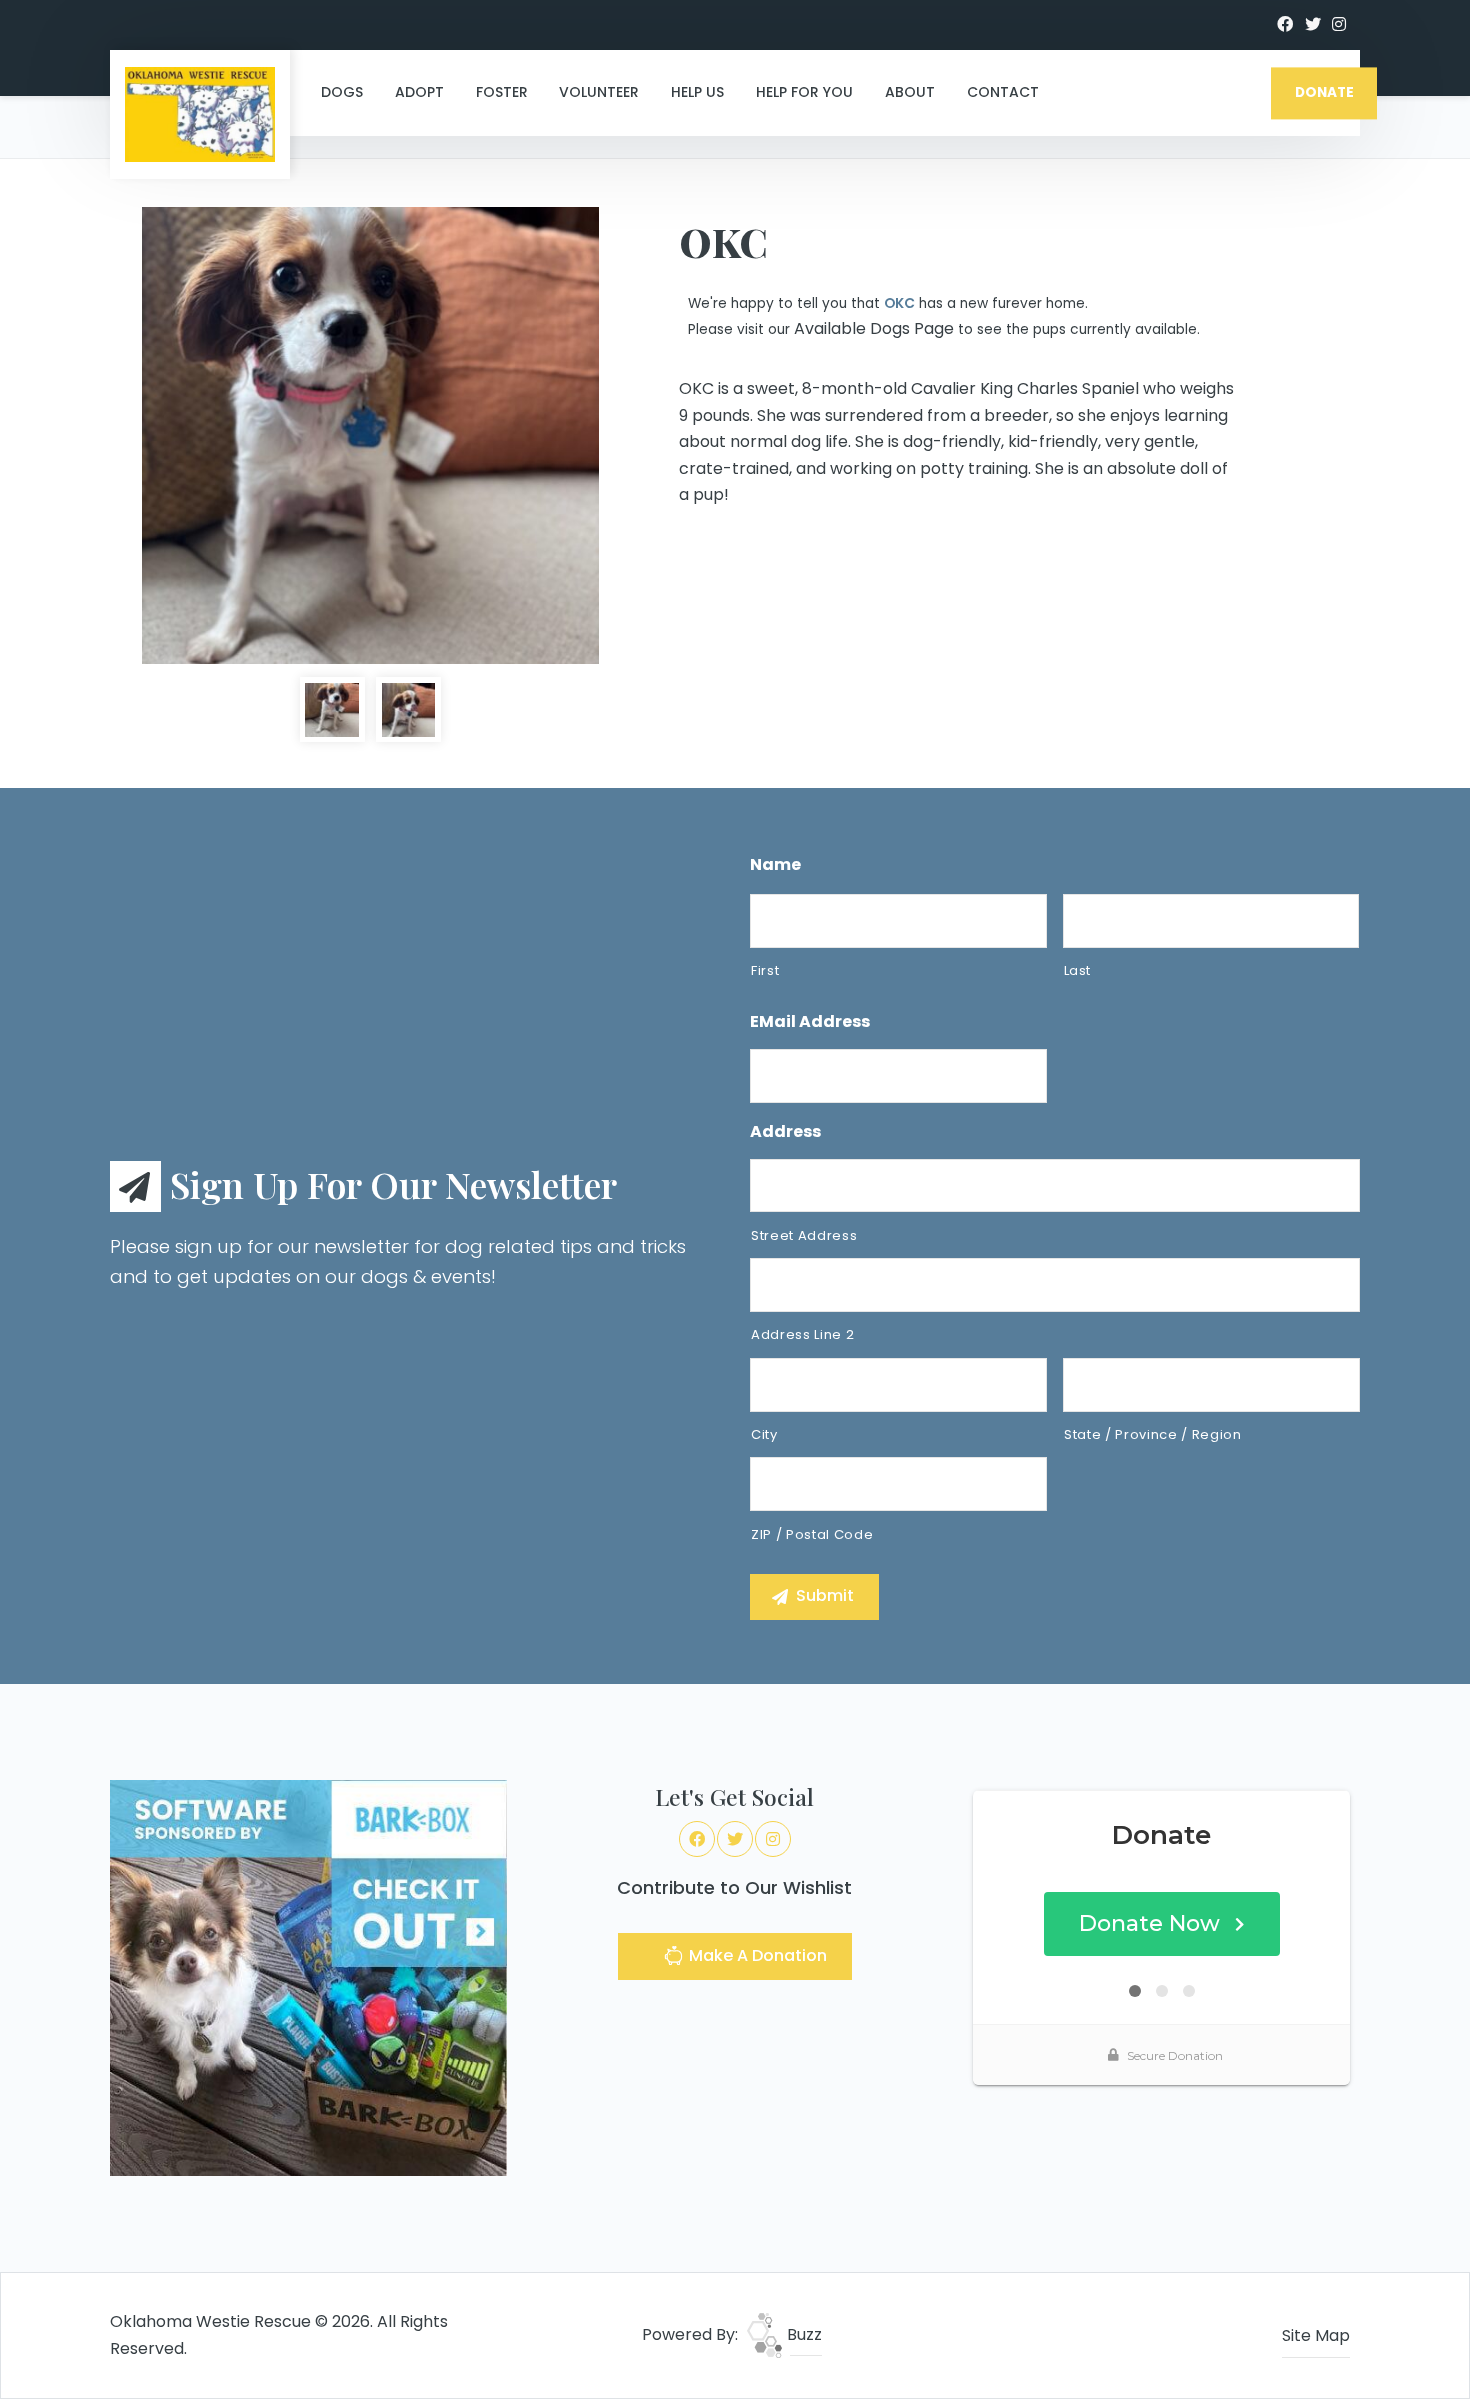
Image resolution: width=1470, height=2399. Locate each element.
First (765, 970)
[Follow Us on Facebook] (1285, 25)
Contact (1003, 92)
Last (1078, 970)
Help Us (697, 92)
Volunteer (599, 92)
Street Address (804, 1235)
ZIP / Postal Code (812, 1534)
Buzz (802, 2334)
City (764, 1434)
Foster (502, 92)
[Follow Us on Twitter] (1313, 25)
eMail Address (810, 1022)
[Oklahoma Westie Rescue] (200, 114)
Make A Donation (756, 1955)
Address (785, 1132)
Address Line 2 (802, 1334)
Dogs (342, 92)
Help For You (804, 92)
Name (775, 865)
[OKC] (370, 435)
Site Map (1316, 2335)
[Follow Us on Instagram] (1339, 25)
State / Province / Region (1153, 1434)
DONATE (1324, 92)
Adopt (419, 92)
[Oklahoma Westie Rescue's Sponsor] (308, 1976)
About (910, 92)
